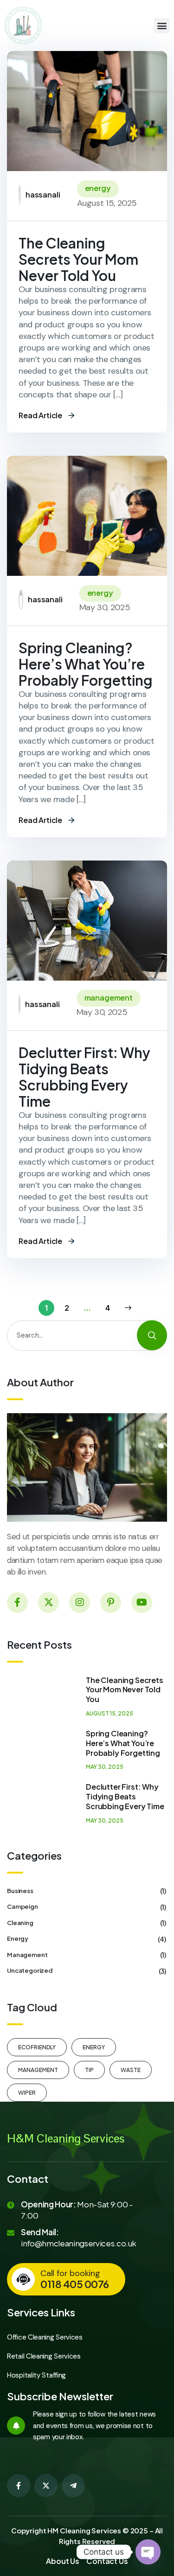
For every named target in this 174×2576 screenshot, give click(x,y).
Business (87, 1891)
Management (87, 1955)
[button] (162, 26)
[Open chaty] (148, 2552)
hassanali (43, 194)
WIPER (27, 2093)
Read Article (40, 415)
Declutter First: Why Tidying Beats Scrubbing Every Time (84, 1077)
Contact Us (107, 2561)
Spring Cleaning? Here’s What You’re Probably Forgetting (86, 664)
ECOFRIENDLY (37, 2047)
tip (89, 2070)
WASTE (131, 2070)
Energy (98, 188)
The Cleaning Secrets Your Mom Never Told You (78, 259)
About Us (63, 2561)
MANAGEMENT (109, 998)
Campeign (87, 1906)
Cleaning (87, 1923)
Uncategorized (87, 1970)
